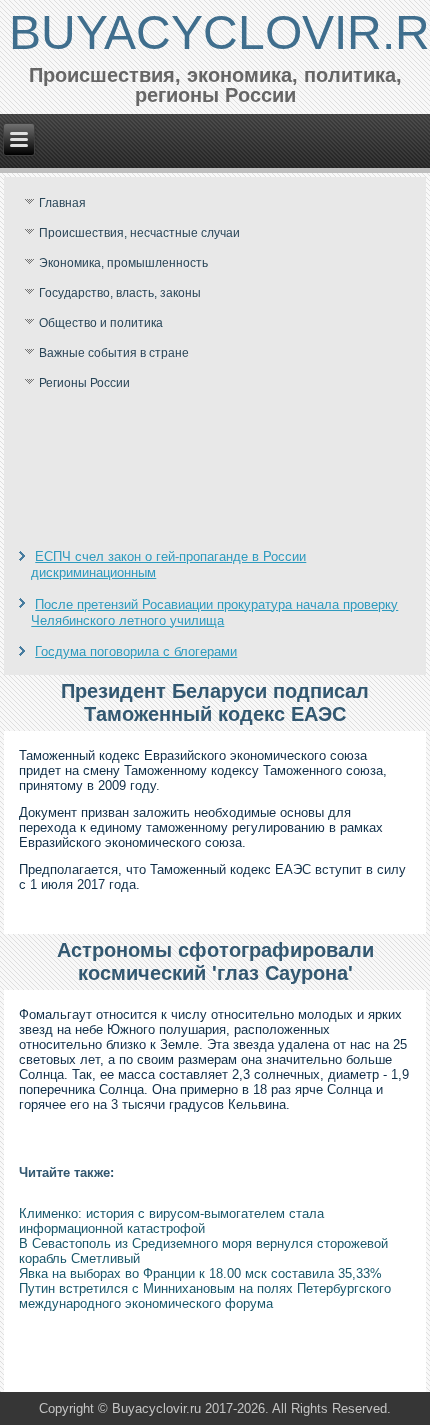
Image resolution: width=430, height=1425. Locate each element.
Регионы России (84, 383)
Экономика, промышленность (123, 263)
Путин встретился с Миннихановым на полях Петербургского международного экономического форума (205, 1296)
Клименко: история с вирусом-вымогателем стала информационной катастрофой (171, 1221)
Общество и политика (101, 323)
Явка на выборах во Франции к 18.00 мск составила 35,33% (200, 1273)
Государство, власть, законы (120, 293)
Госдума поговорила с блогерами (136, 651)
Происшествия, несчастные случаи (139, 233)
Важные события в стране (114, 353)
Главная (62, 203)
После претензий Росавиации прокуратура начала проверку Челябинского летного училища (214, 612)
